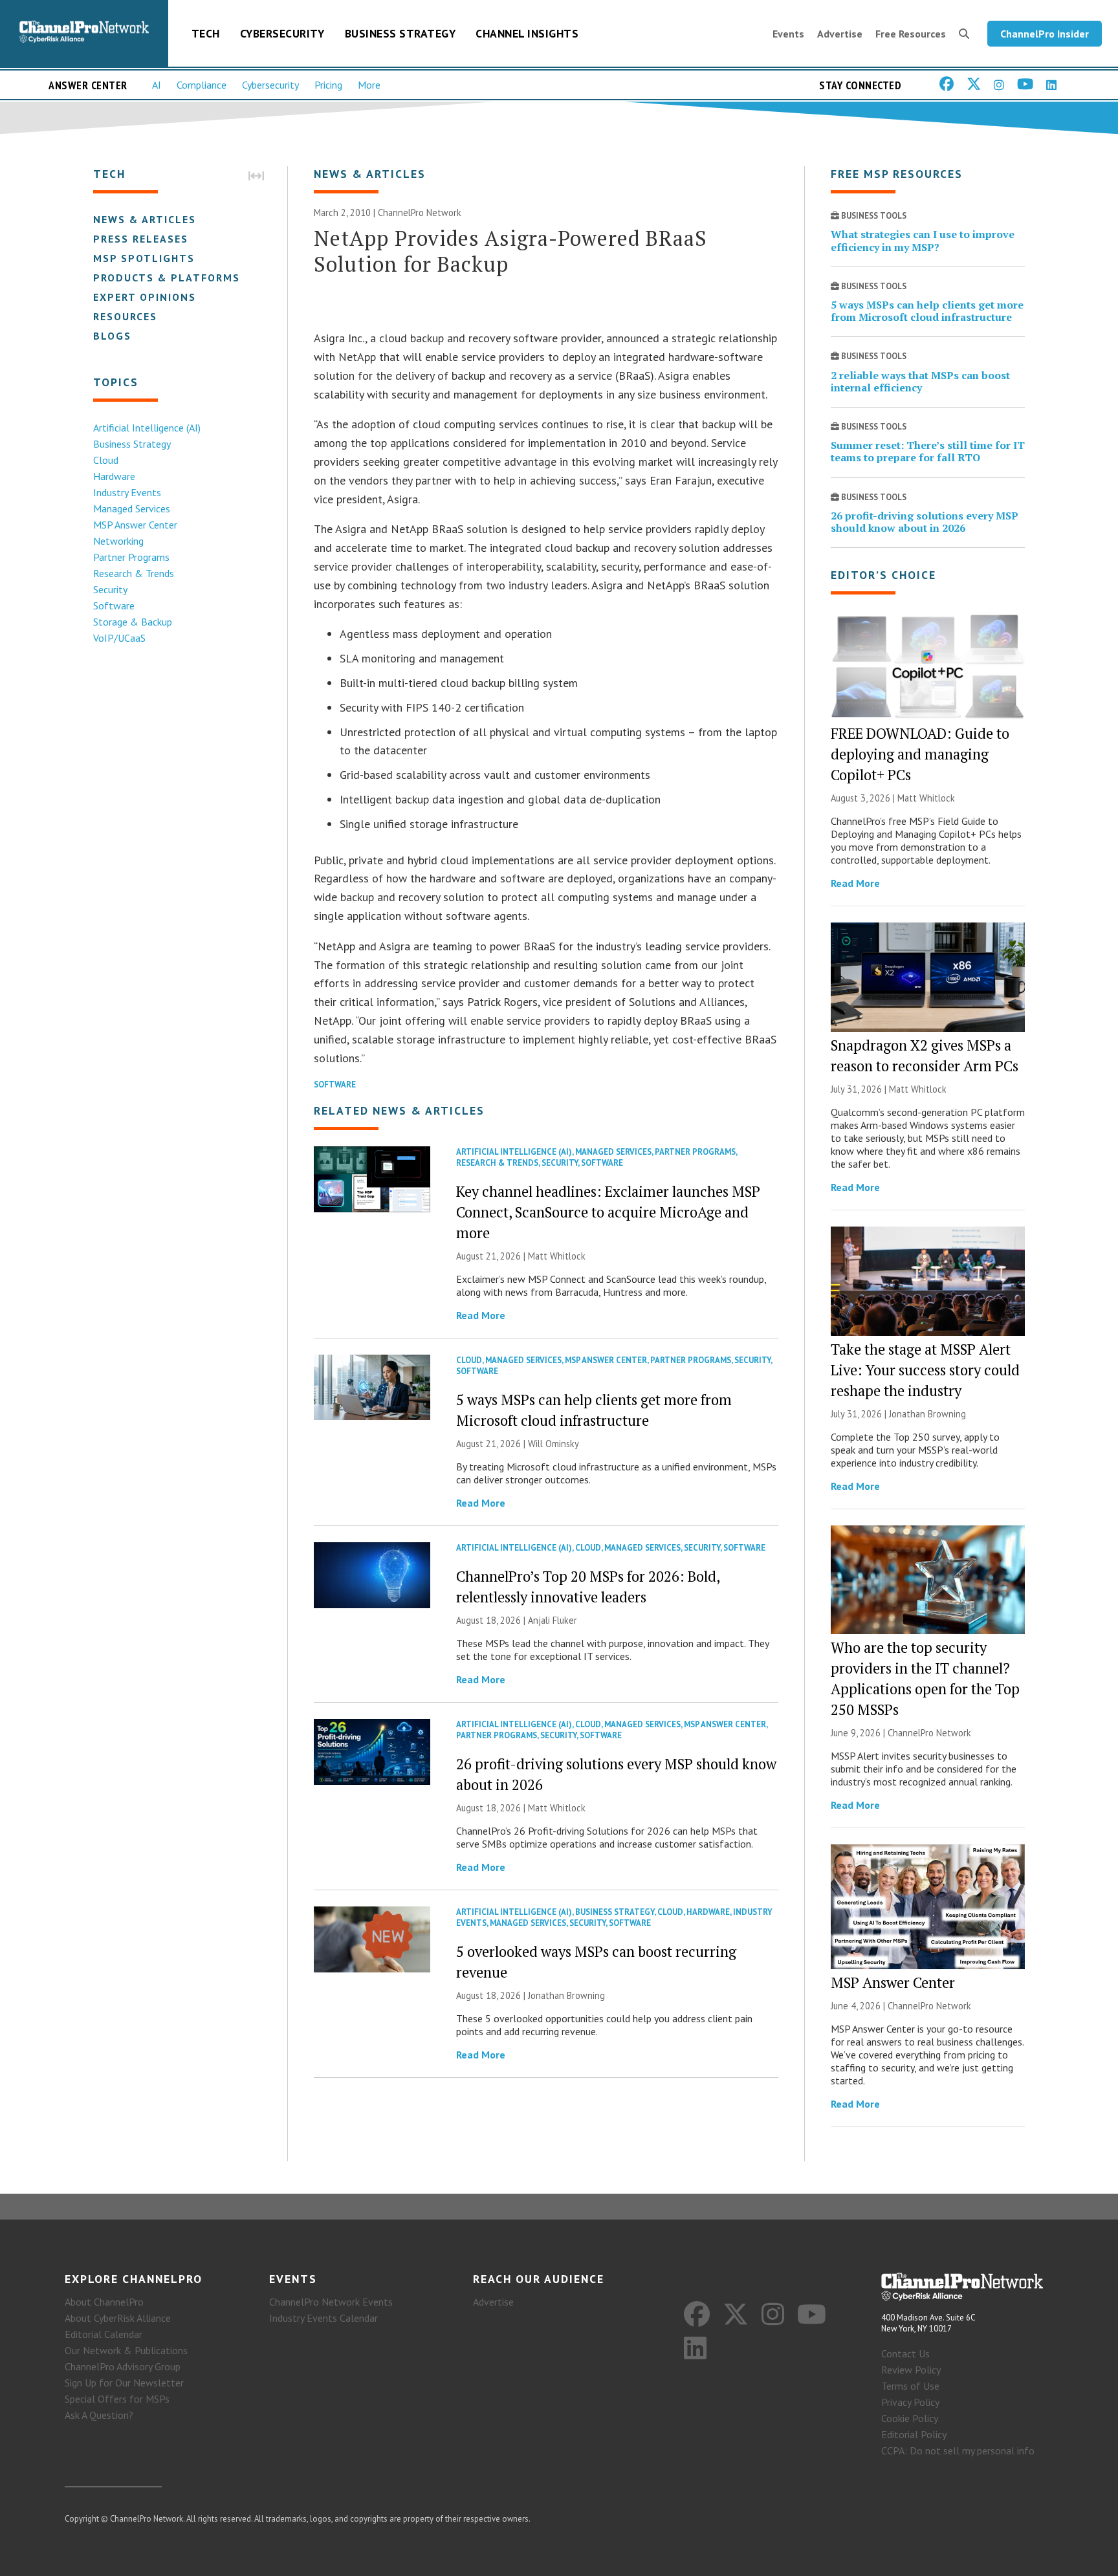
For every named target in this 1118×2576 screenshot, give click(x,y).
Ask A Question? (99, 2415)
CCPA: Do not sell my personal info (958, 2450)
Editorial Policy (914, 2434)
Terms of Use (910, 2386)
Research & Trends (134, 573)
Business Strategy (400, 33)
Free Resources (911, 34)
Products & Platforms (167, 278)
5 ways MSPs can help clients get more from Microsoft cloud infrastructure (927, 311)
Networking (118, 541)
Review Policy (911, 2370)
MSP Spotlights (144, 258)
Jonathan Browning (566, 1995)
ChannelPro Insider (1045, 34)
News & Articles (145, 219)
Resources (125, 316)
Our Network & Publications (126, 2350)
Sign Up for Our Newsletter (124, 2383)
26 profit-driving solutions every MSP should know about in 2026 (925, 522)
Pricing (328, 85)
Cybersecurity (282, 33)
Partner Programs (131, 557)
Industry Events (127, 492)
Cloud (106, 460)
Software (114, 606)
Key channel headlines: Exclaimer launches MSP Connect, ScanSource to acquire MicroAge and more (608, 1212)
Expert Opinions (145, 297)
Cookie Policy (910, 2418)
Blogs (112, 336)
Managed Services (132, 508)
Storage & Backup (133, 622)
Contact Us (905, 2353)
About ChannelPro (104, 2302)
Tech (206, 33)
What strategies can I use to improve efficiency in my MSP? (923, 240)
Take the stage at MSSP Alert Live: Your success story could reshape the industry (925, 1370)
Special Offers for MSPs (117, 2399)
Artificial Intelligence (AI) (147, 428)
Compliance (202, 85)
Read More (481, 1315)
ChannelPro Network (420, 213)
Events (788, 34)
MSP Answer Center (135, 525)
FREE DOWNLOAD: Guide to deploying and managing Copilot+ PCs (920, 754)
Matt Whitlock (557, 1256)
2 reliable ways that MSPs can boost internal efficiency (920, 381)
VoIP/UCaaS (119, 638)
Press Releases (141, 239)
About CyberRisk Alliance (118, 2318)
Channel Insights (527, 33)
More (369, 85)
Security (110, 589)
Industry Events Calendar (323, 2318)
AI (157, 85)
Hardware (114, 476)
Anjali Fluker (553, 1620)
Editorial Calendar (104, 2334)
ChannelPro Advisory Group (123, 2366)
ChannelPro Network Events (331, 2302)
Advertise (840, 34)
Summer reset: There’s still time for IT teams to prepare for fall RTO (928, 451)
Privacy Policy (910, 2402)
